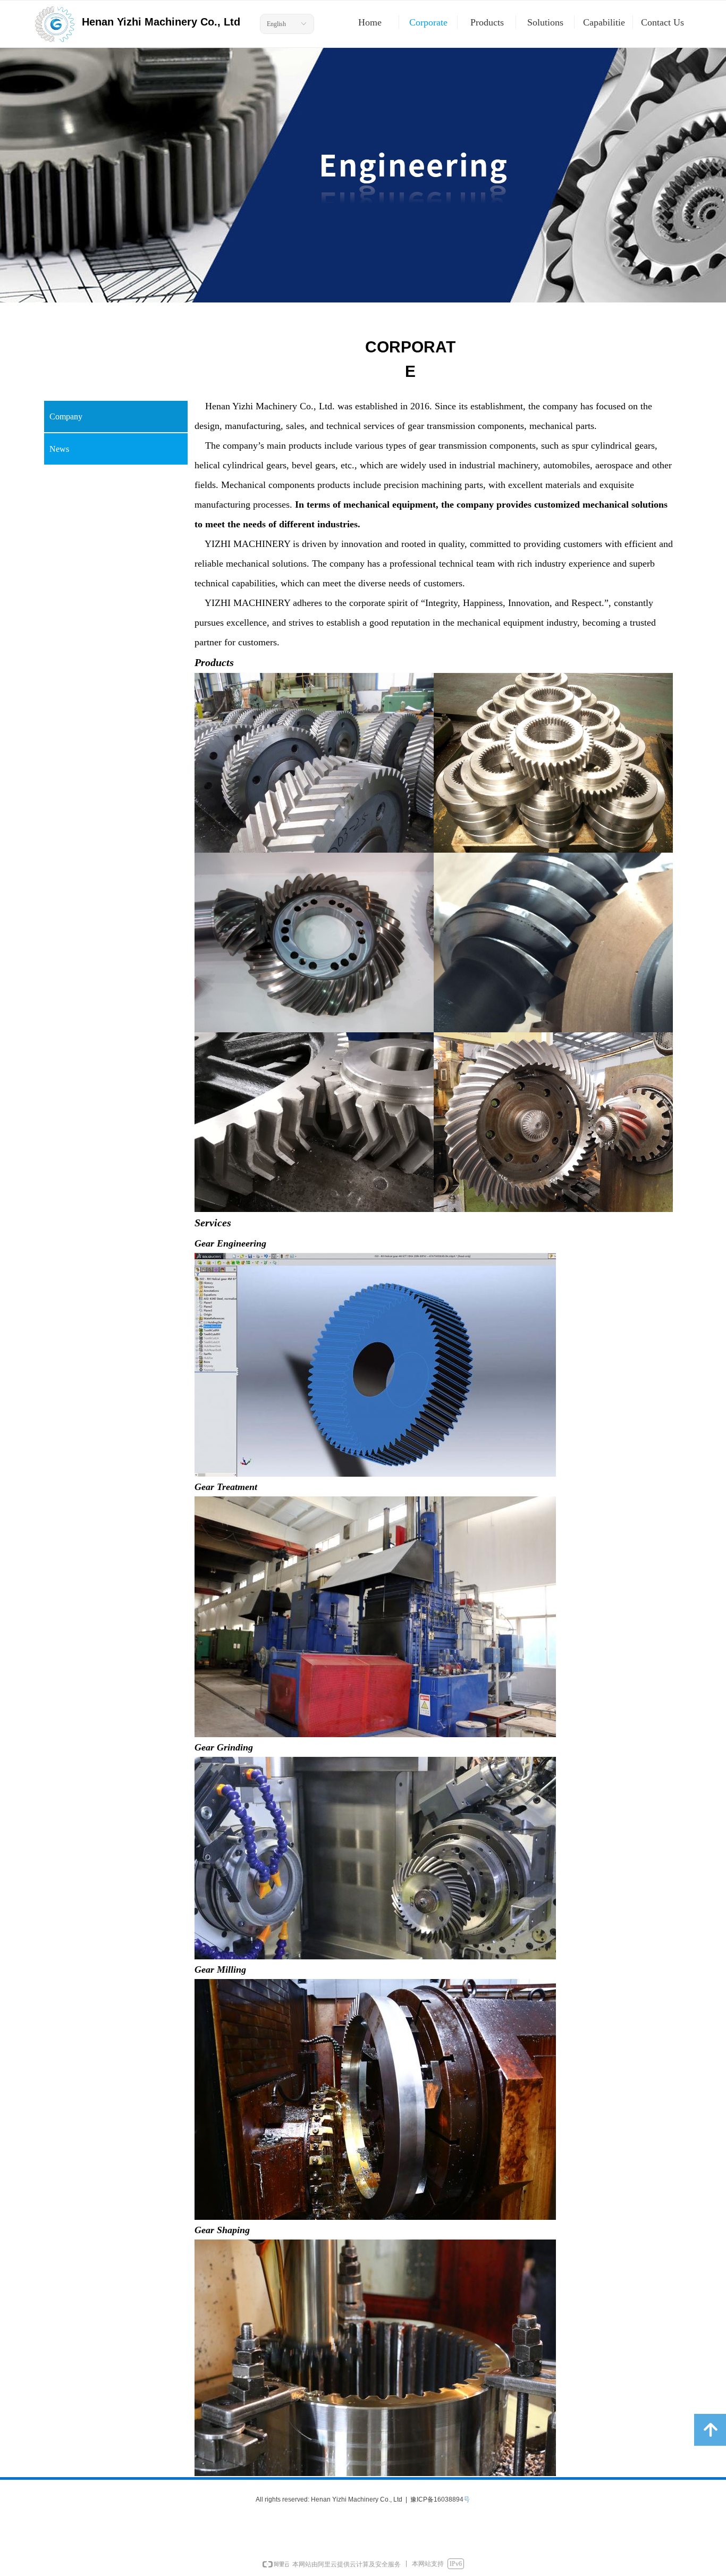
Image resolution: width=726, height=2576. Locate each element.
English (276, 24)
